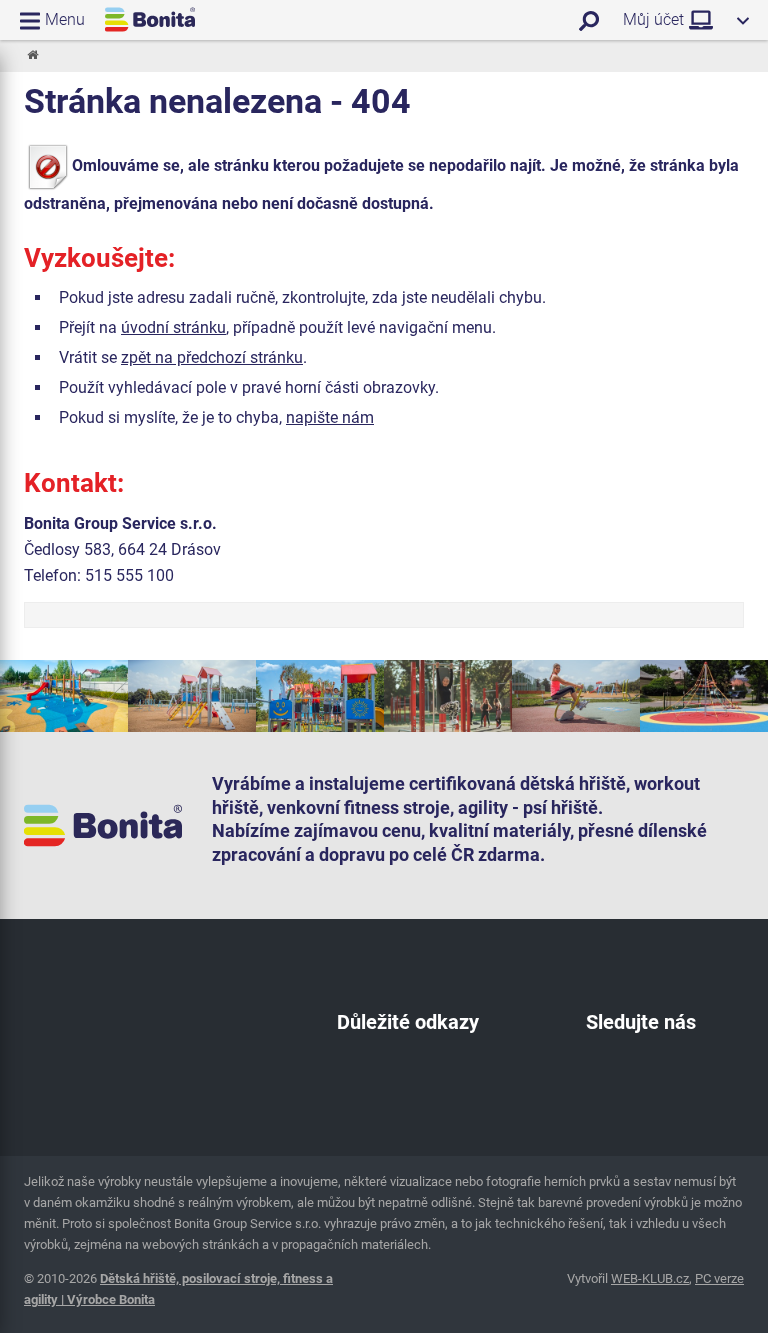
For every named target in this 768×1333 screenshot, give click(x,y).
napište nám (330, 417)
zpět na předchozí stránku (212, 357)
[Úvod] (31, 56)
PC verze (719, 1278)
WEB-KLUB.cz (650, 1278)
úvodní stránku (173, 327)
